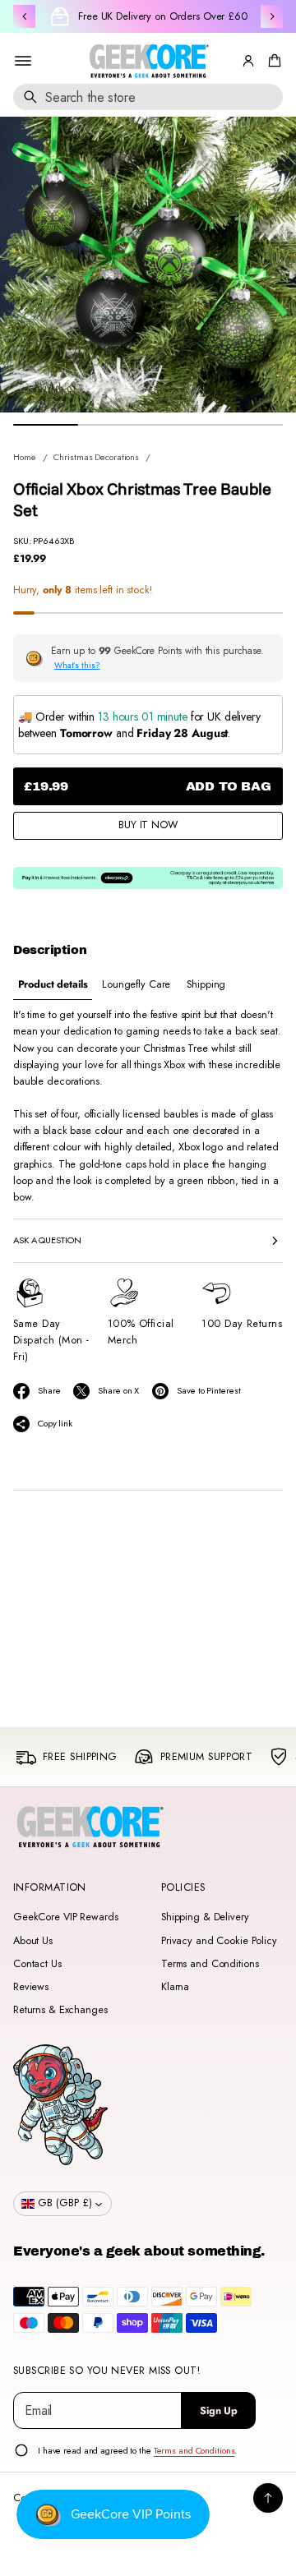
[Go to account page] (248, 61)
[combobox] (148, 97)
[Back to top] (268, 2498)
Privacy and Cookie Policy (219, 1941)
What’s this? (77, 665)
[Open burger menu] (23, 61)
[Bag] (272, 61)
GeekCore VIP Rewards (65, 1917)
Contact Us (37, 1964)
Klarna (175, 1987)
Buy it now (148, 825)
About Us (33, 1941)
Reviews (31, 1987)
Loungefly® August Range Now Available (162, 16)
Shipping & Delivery (205, 1917)
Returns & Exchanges (60, 2010)
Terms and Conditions (210, 1964)
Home (25, 457)
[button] (272, 61)
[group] (53, 985)
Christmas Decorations (96, 457)
